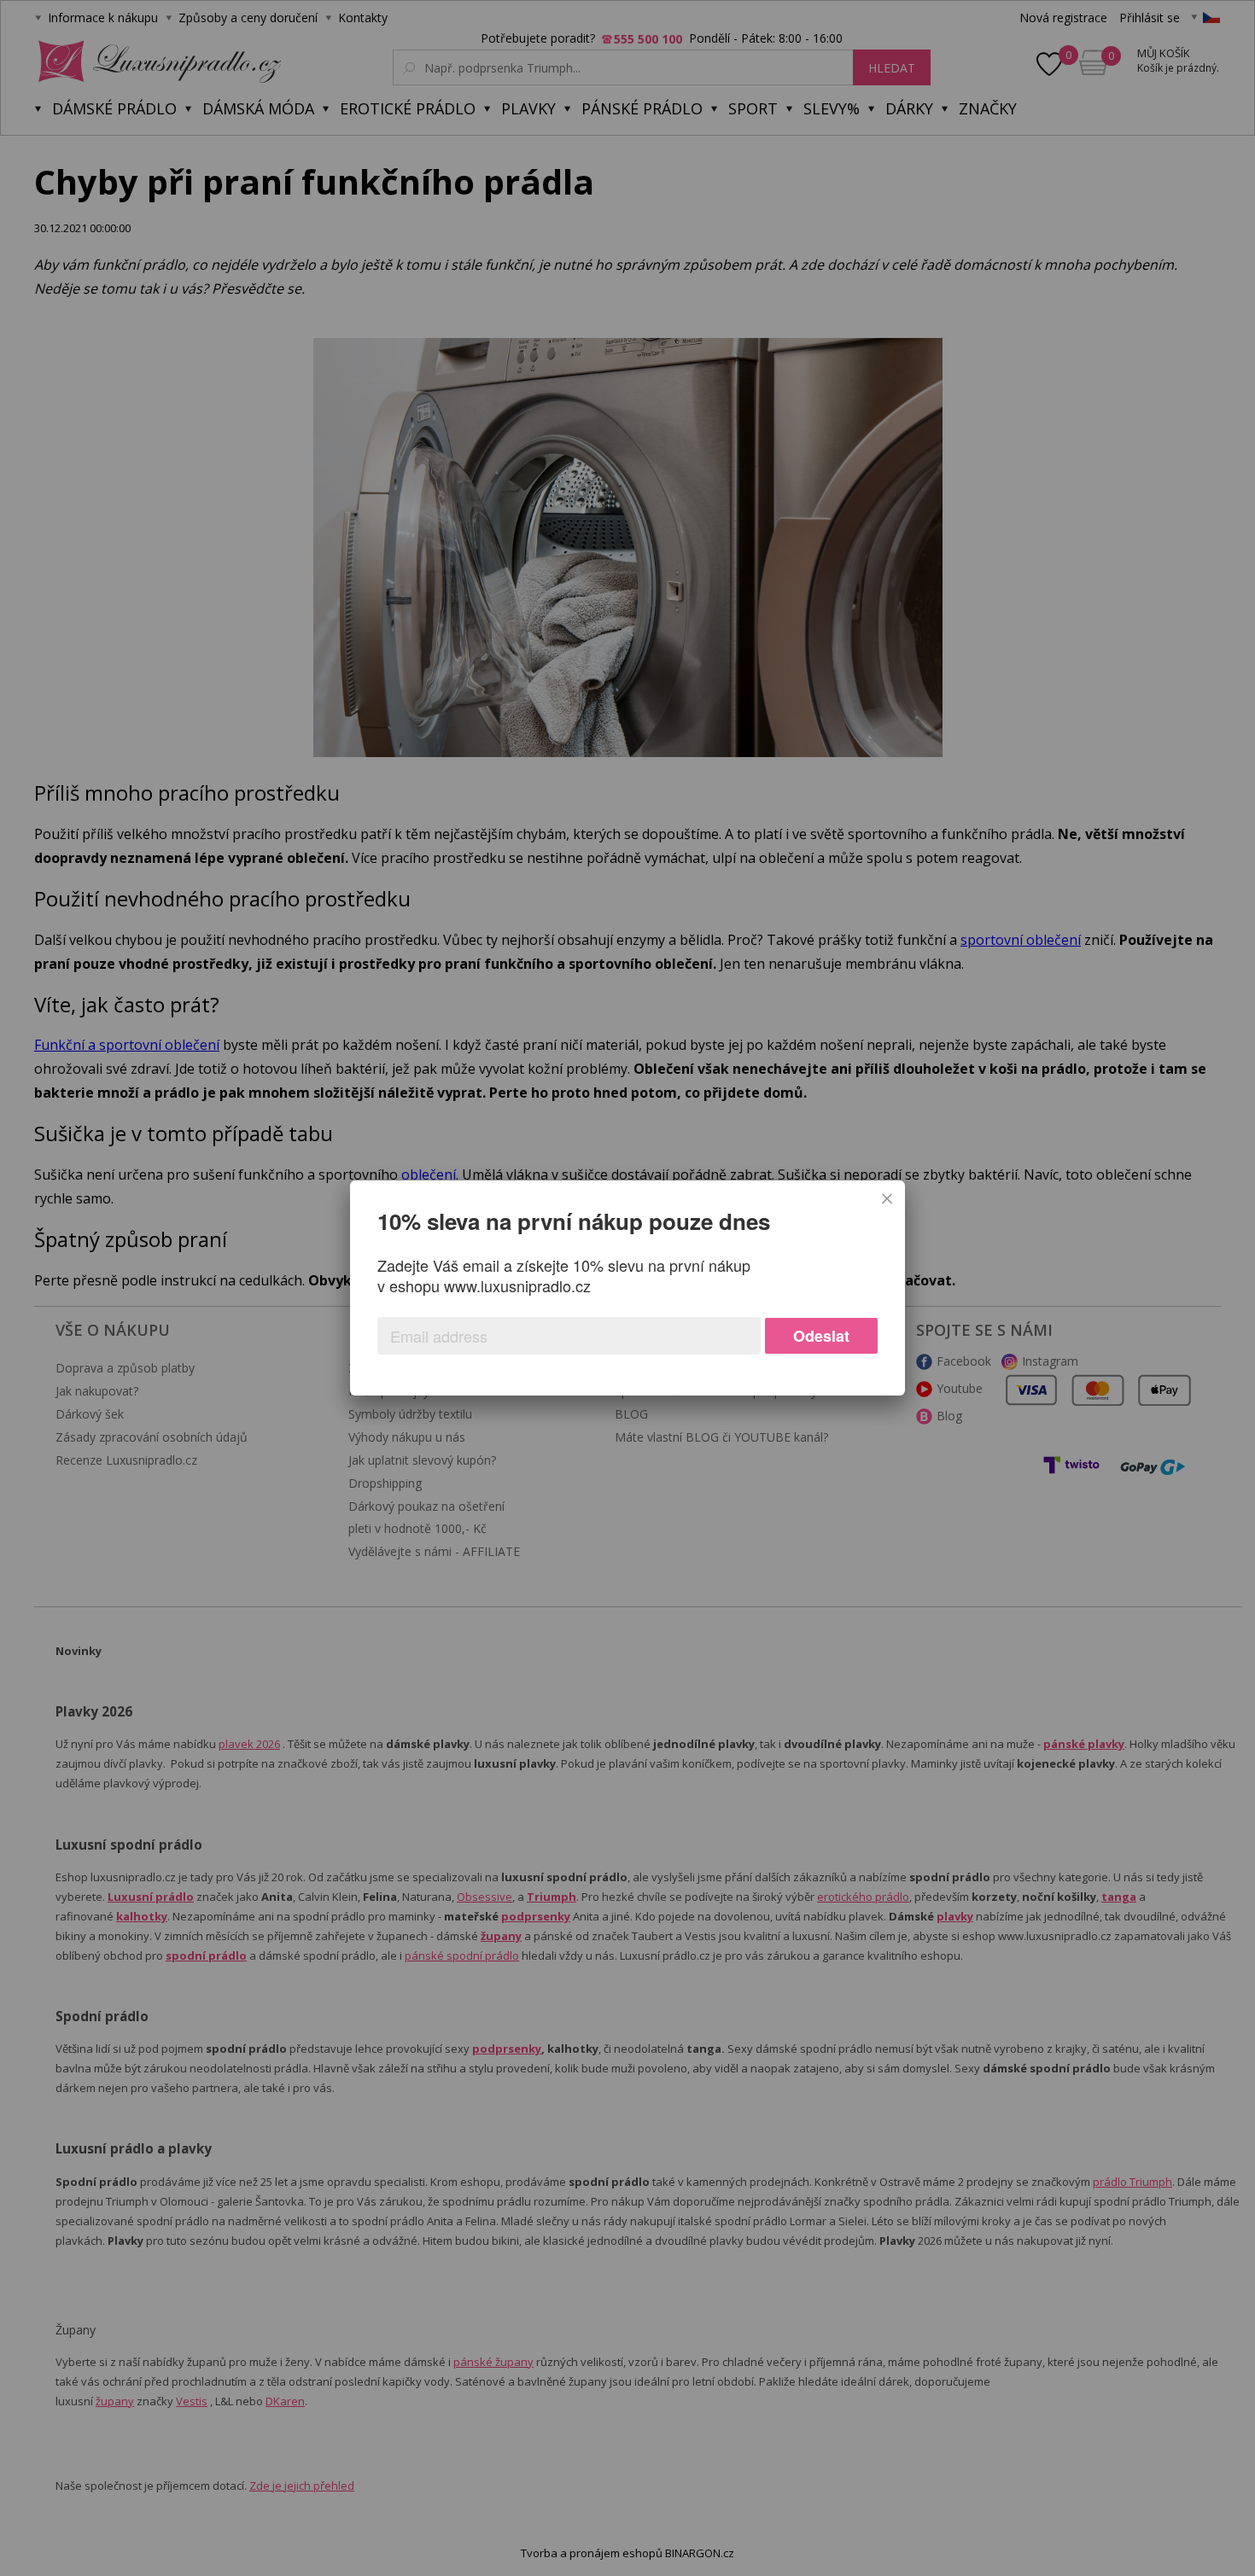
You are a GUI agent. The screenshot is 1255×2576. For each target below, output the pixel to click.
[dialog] (627, 1288)
